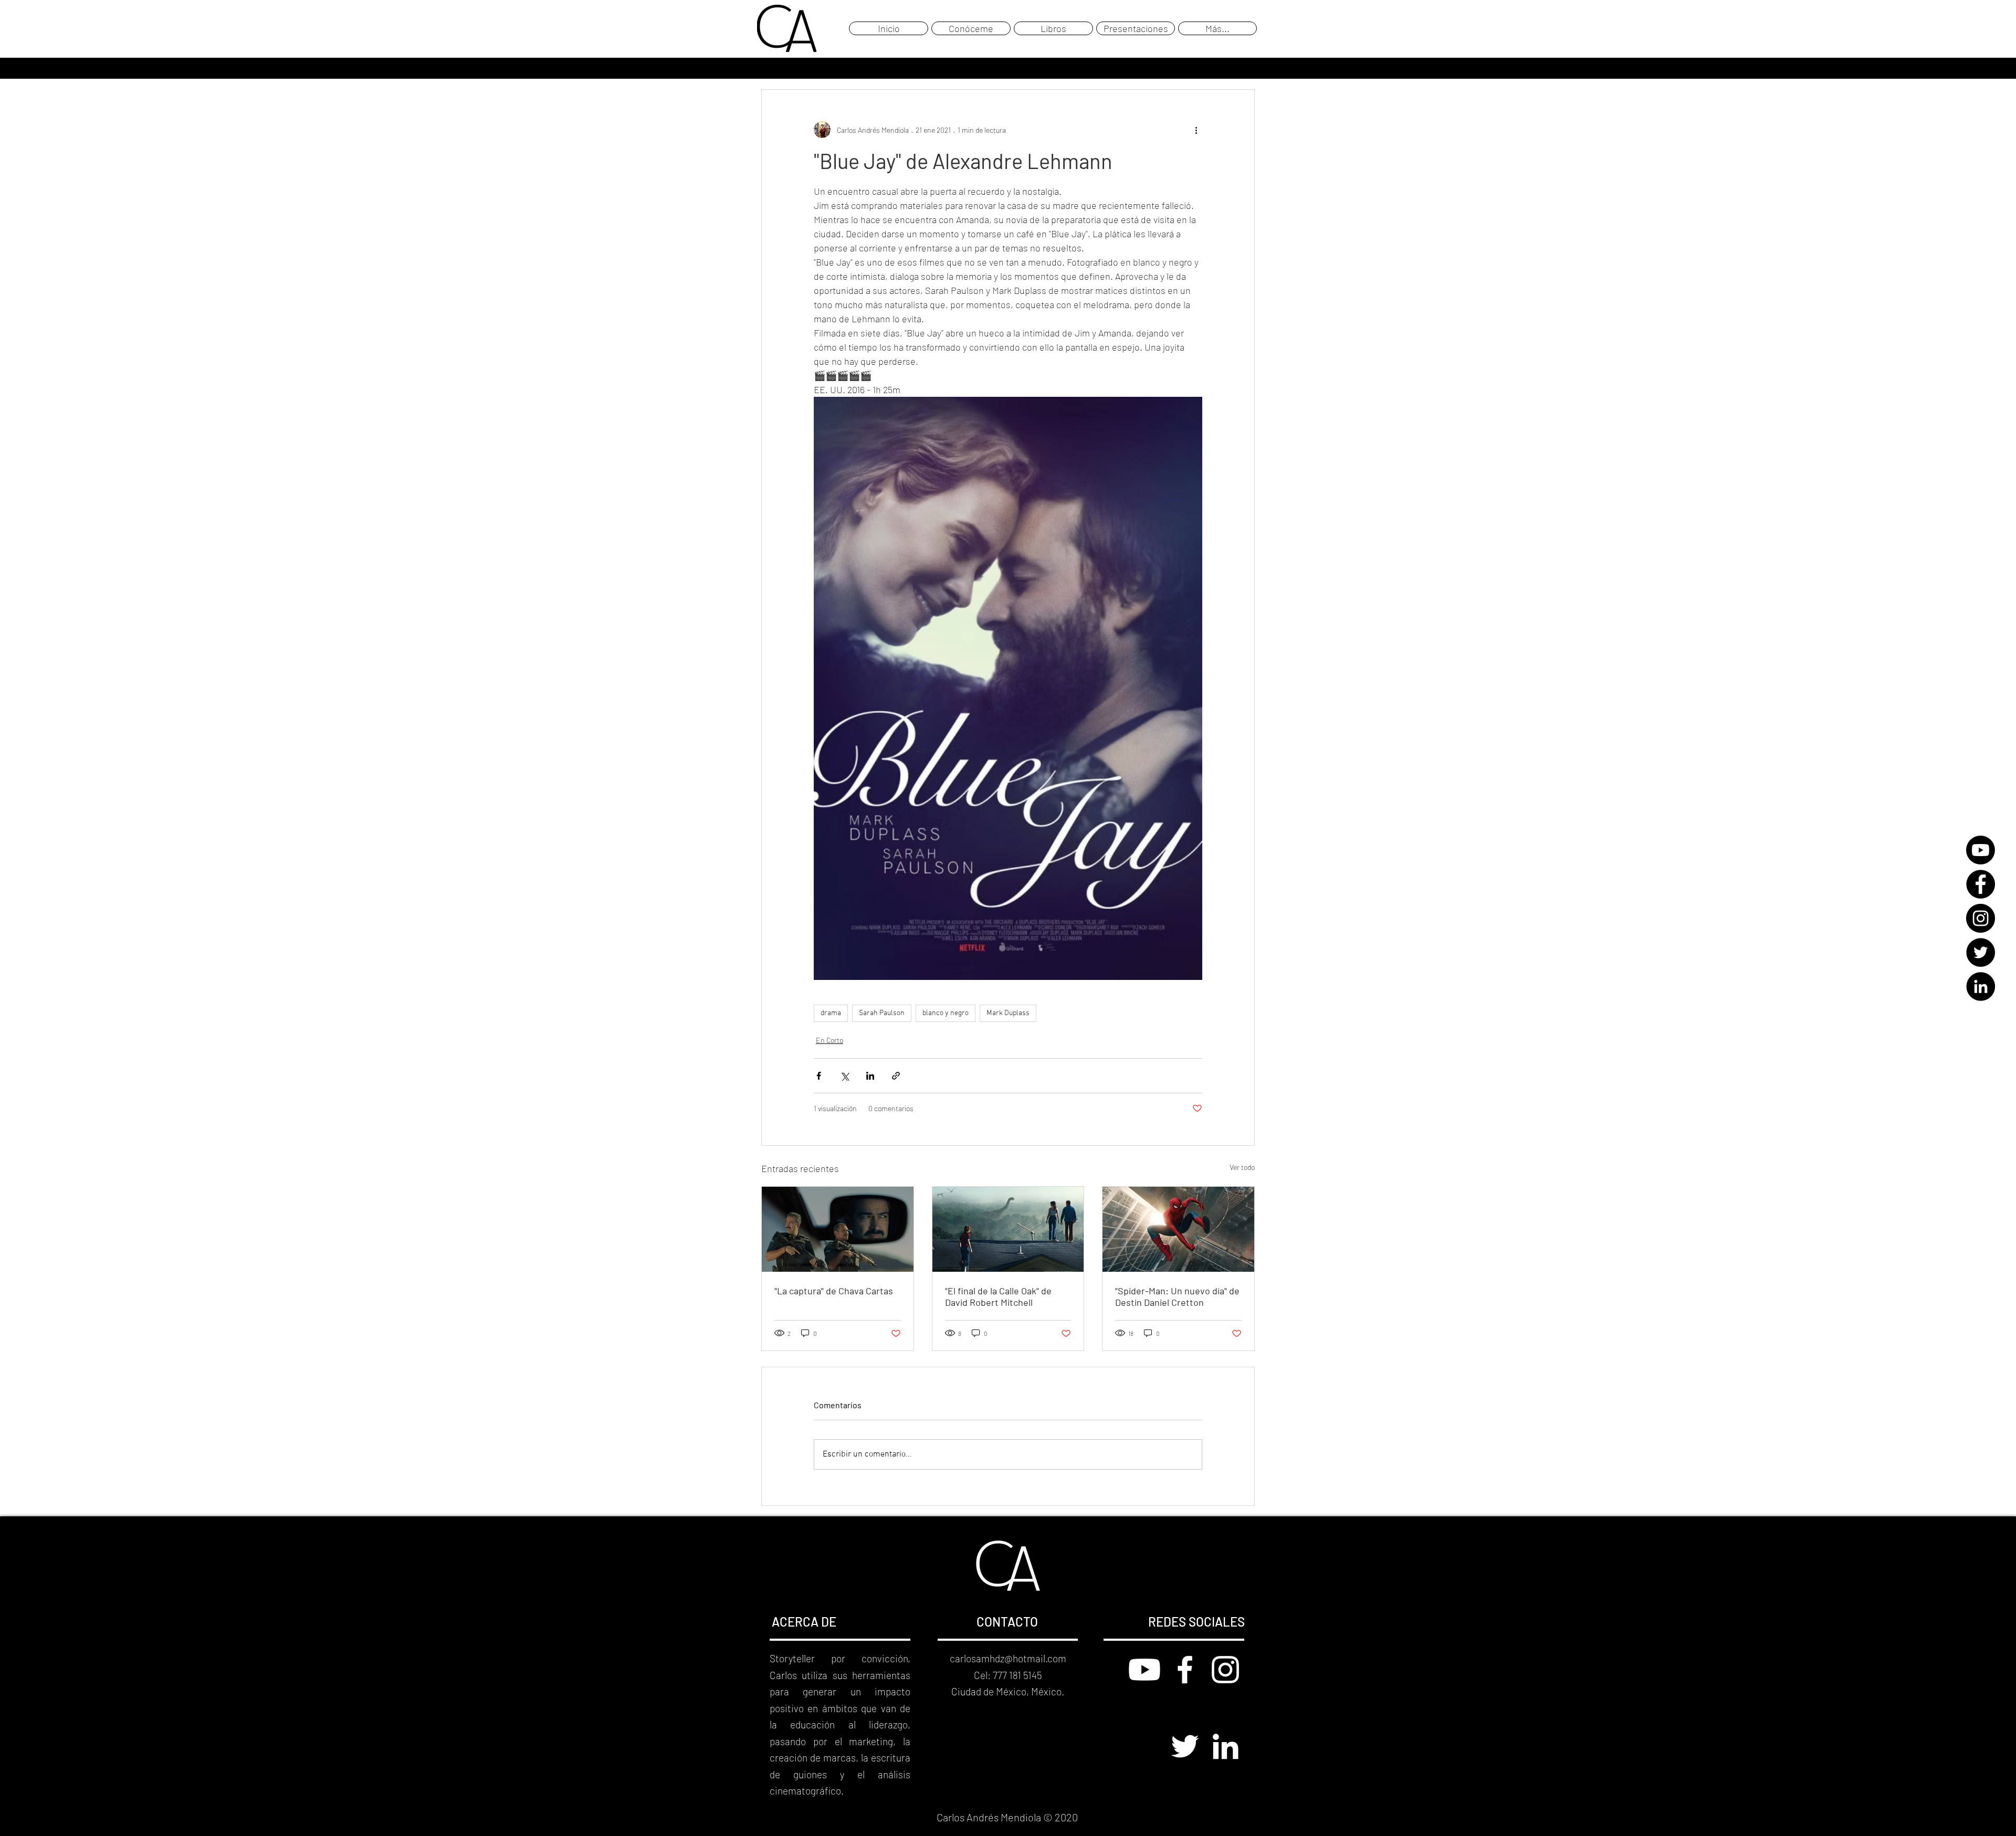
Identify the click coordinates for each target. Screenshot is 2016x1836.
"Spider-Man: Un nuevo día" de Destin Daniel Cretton (1177, 1296)
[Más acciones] (1196, 130)
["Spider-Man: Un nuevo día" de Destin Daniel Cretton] (1178, 1229)
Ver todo (1242, 1167)
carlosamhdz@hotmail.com (1008, 1658)
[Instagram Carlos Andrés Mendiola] (1225, 1670)
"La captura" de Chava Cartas (834, 1291)
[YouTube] (1981, 850)
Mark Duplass (1008, 1013)
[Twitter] (1981, 952)
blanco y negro (946, 1013)
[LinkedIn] (1981, 986)
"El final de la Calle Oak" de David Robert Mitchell (998, 1296)
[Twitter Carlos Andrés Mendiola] (1185, 1746)
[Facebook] (1981, 884)
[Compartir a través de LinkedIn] (870, 1076)
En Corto (829, 1040)
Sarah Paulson (882, 1013)
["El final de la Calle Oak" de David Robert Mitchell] (1008, 1229)
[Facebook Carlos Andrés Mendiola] (1185, 1670)
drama (831, 1013)
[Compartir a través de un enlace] (896, 1076)
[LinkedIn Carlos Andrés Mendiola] (1225, 1746)
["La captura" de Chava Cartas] (838, 1229)
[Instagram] (1981, 918)
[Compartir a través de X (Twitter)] (844, 1076)
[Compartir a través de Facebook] (819, 1076)
